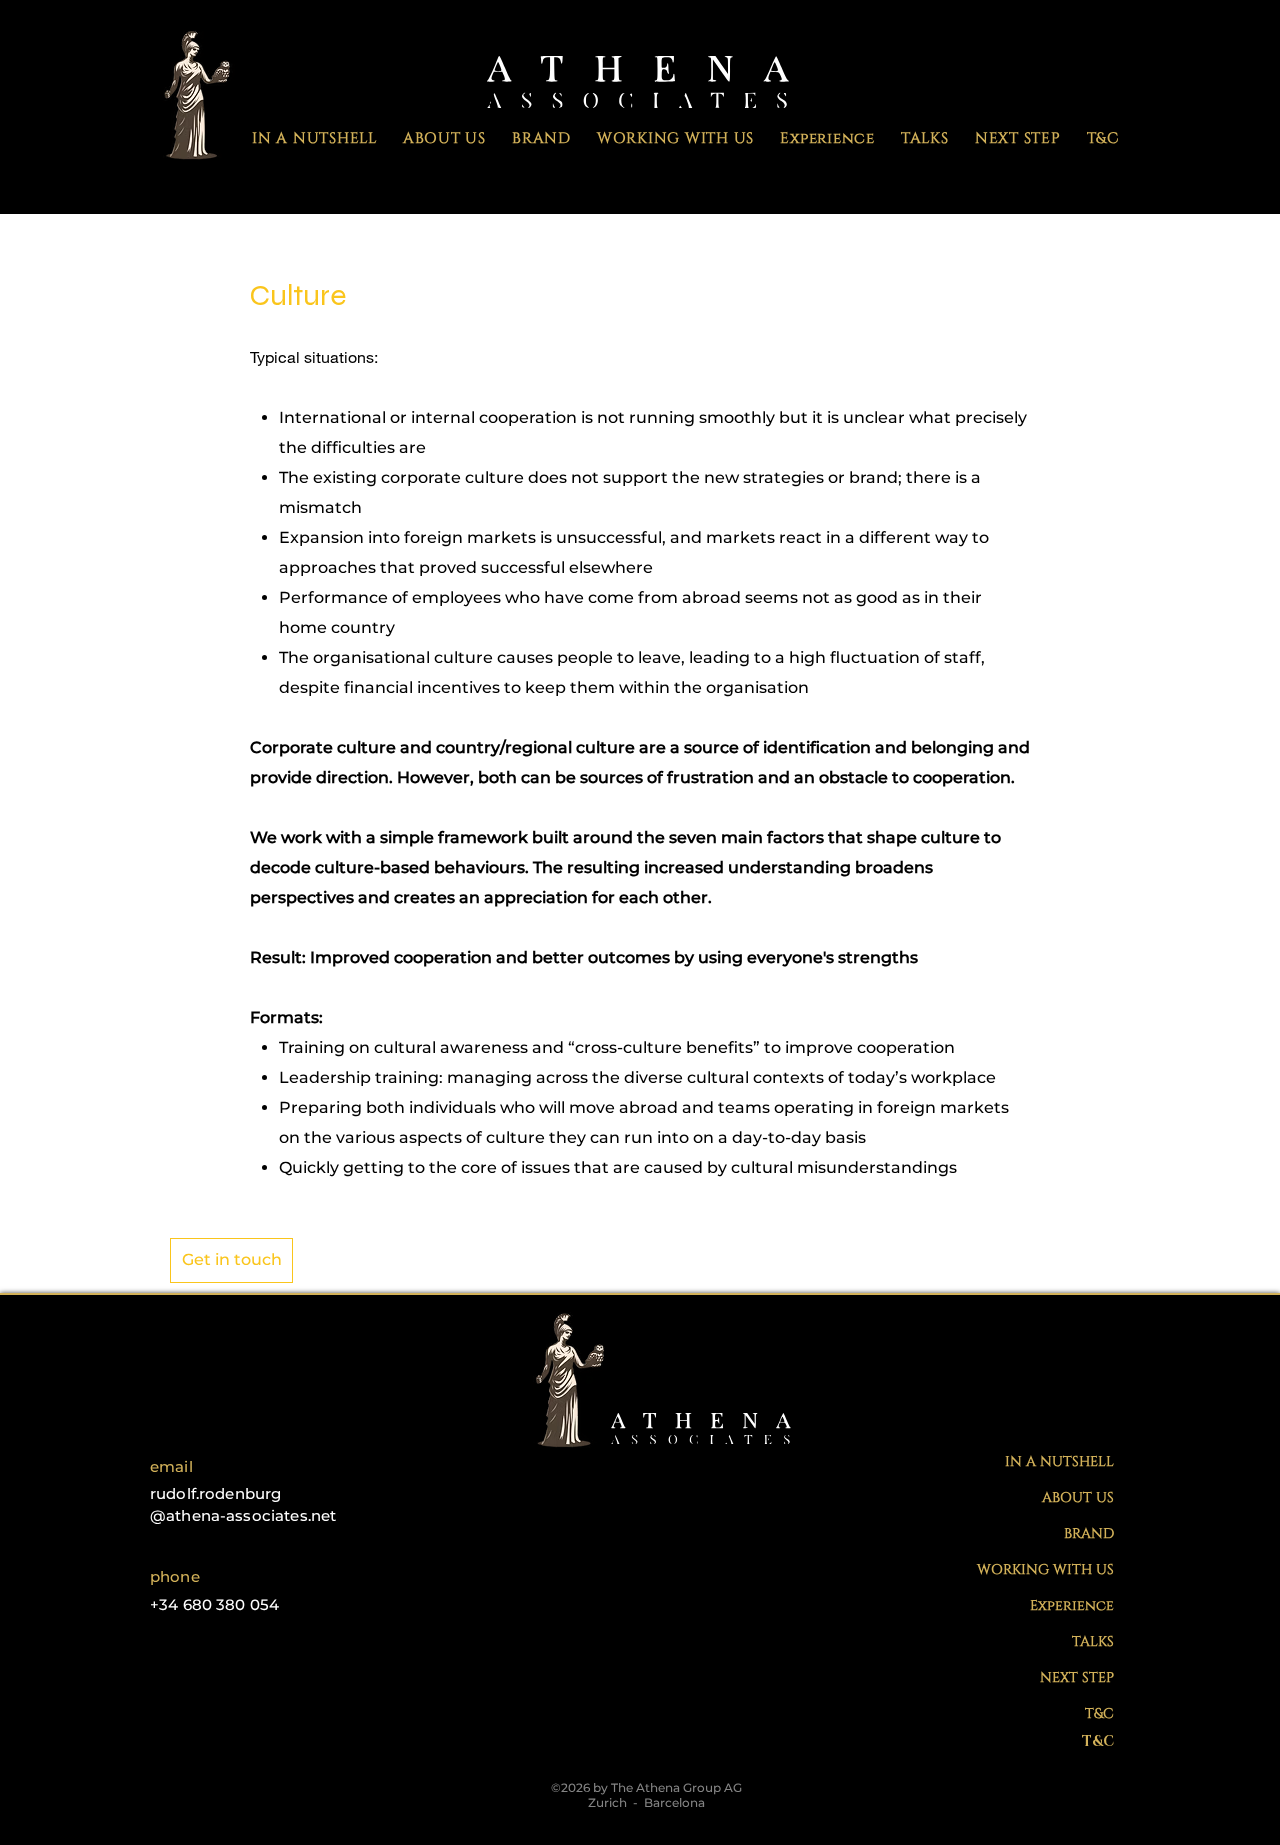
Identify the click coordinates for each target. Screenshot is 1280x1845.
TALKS (1093, 1641)
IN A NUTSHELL (1059, 1461)
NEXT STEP (1077, 1677)
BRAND (1089, 1533)
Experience (1072, 1605)
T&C (1099, 1713)
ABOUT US (1078, 1497)
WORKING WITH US (1045, 1569)
